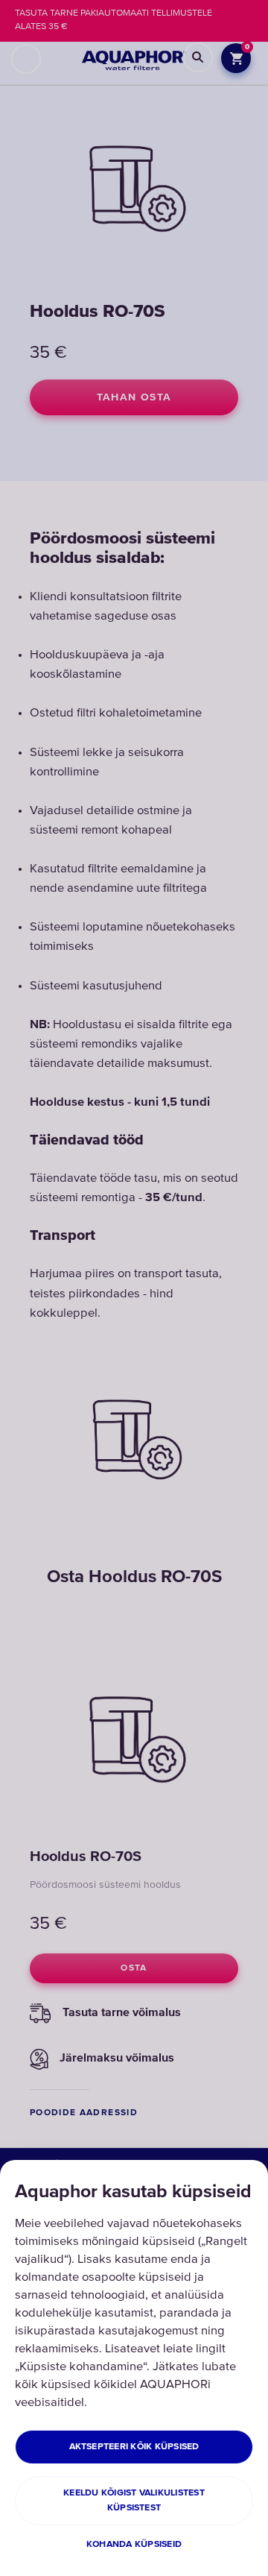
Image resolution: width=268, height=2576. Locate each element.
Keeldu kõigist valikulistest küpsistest (134, 2500)
